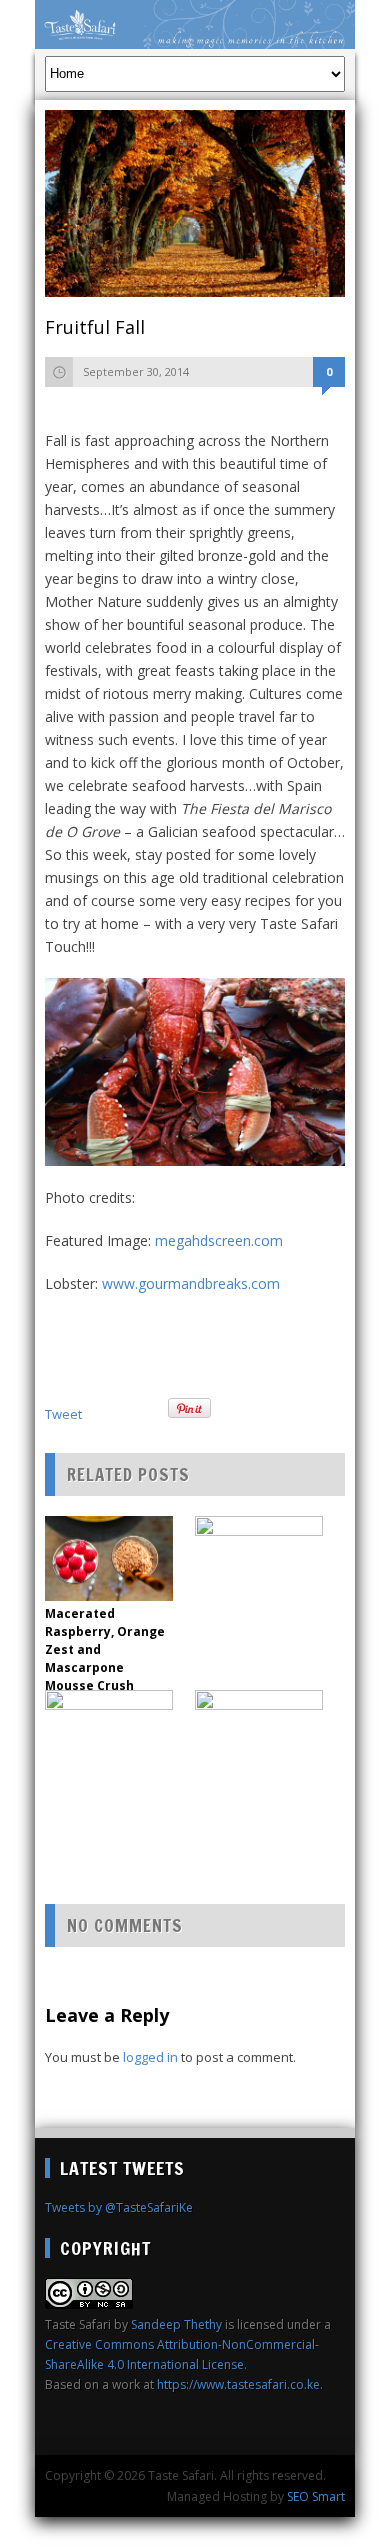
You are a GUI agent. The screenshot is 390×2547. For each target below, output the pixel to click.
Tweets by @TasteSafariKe (119, 2207)
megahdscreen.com (219, 1240)
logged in (150, 2057)
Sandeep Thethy (176, 2324)
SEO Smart (316, 2496)
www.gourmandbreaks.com (191, 1283)
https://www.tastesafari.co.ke (238, 2384)
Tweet (63, 1414)
